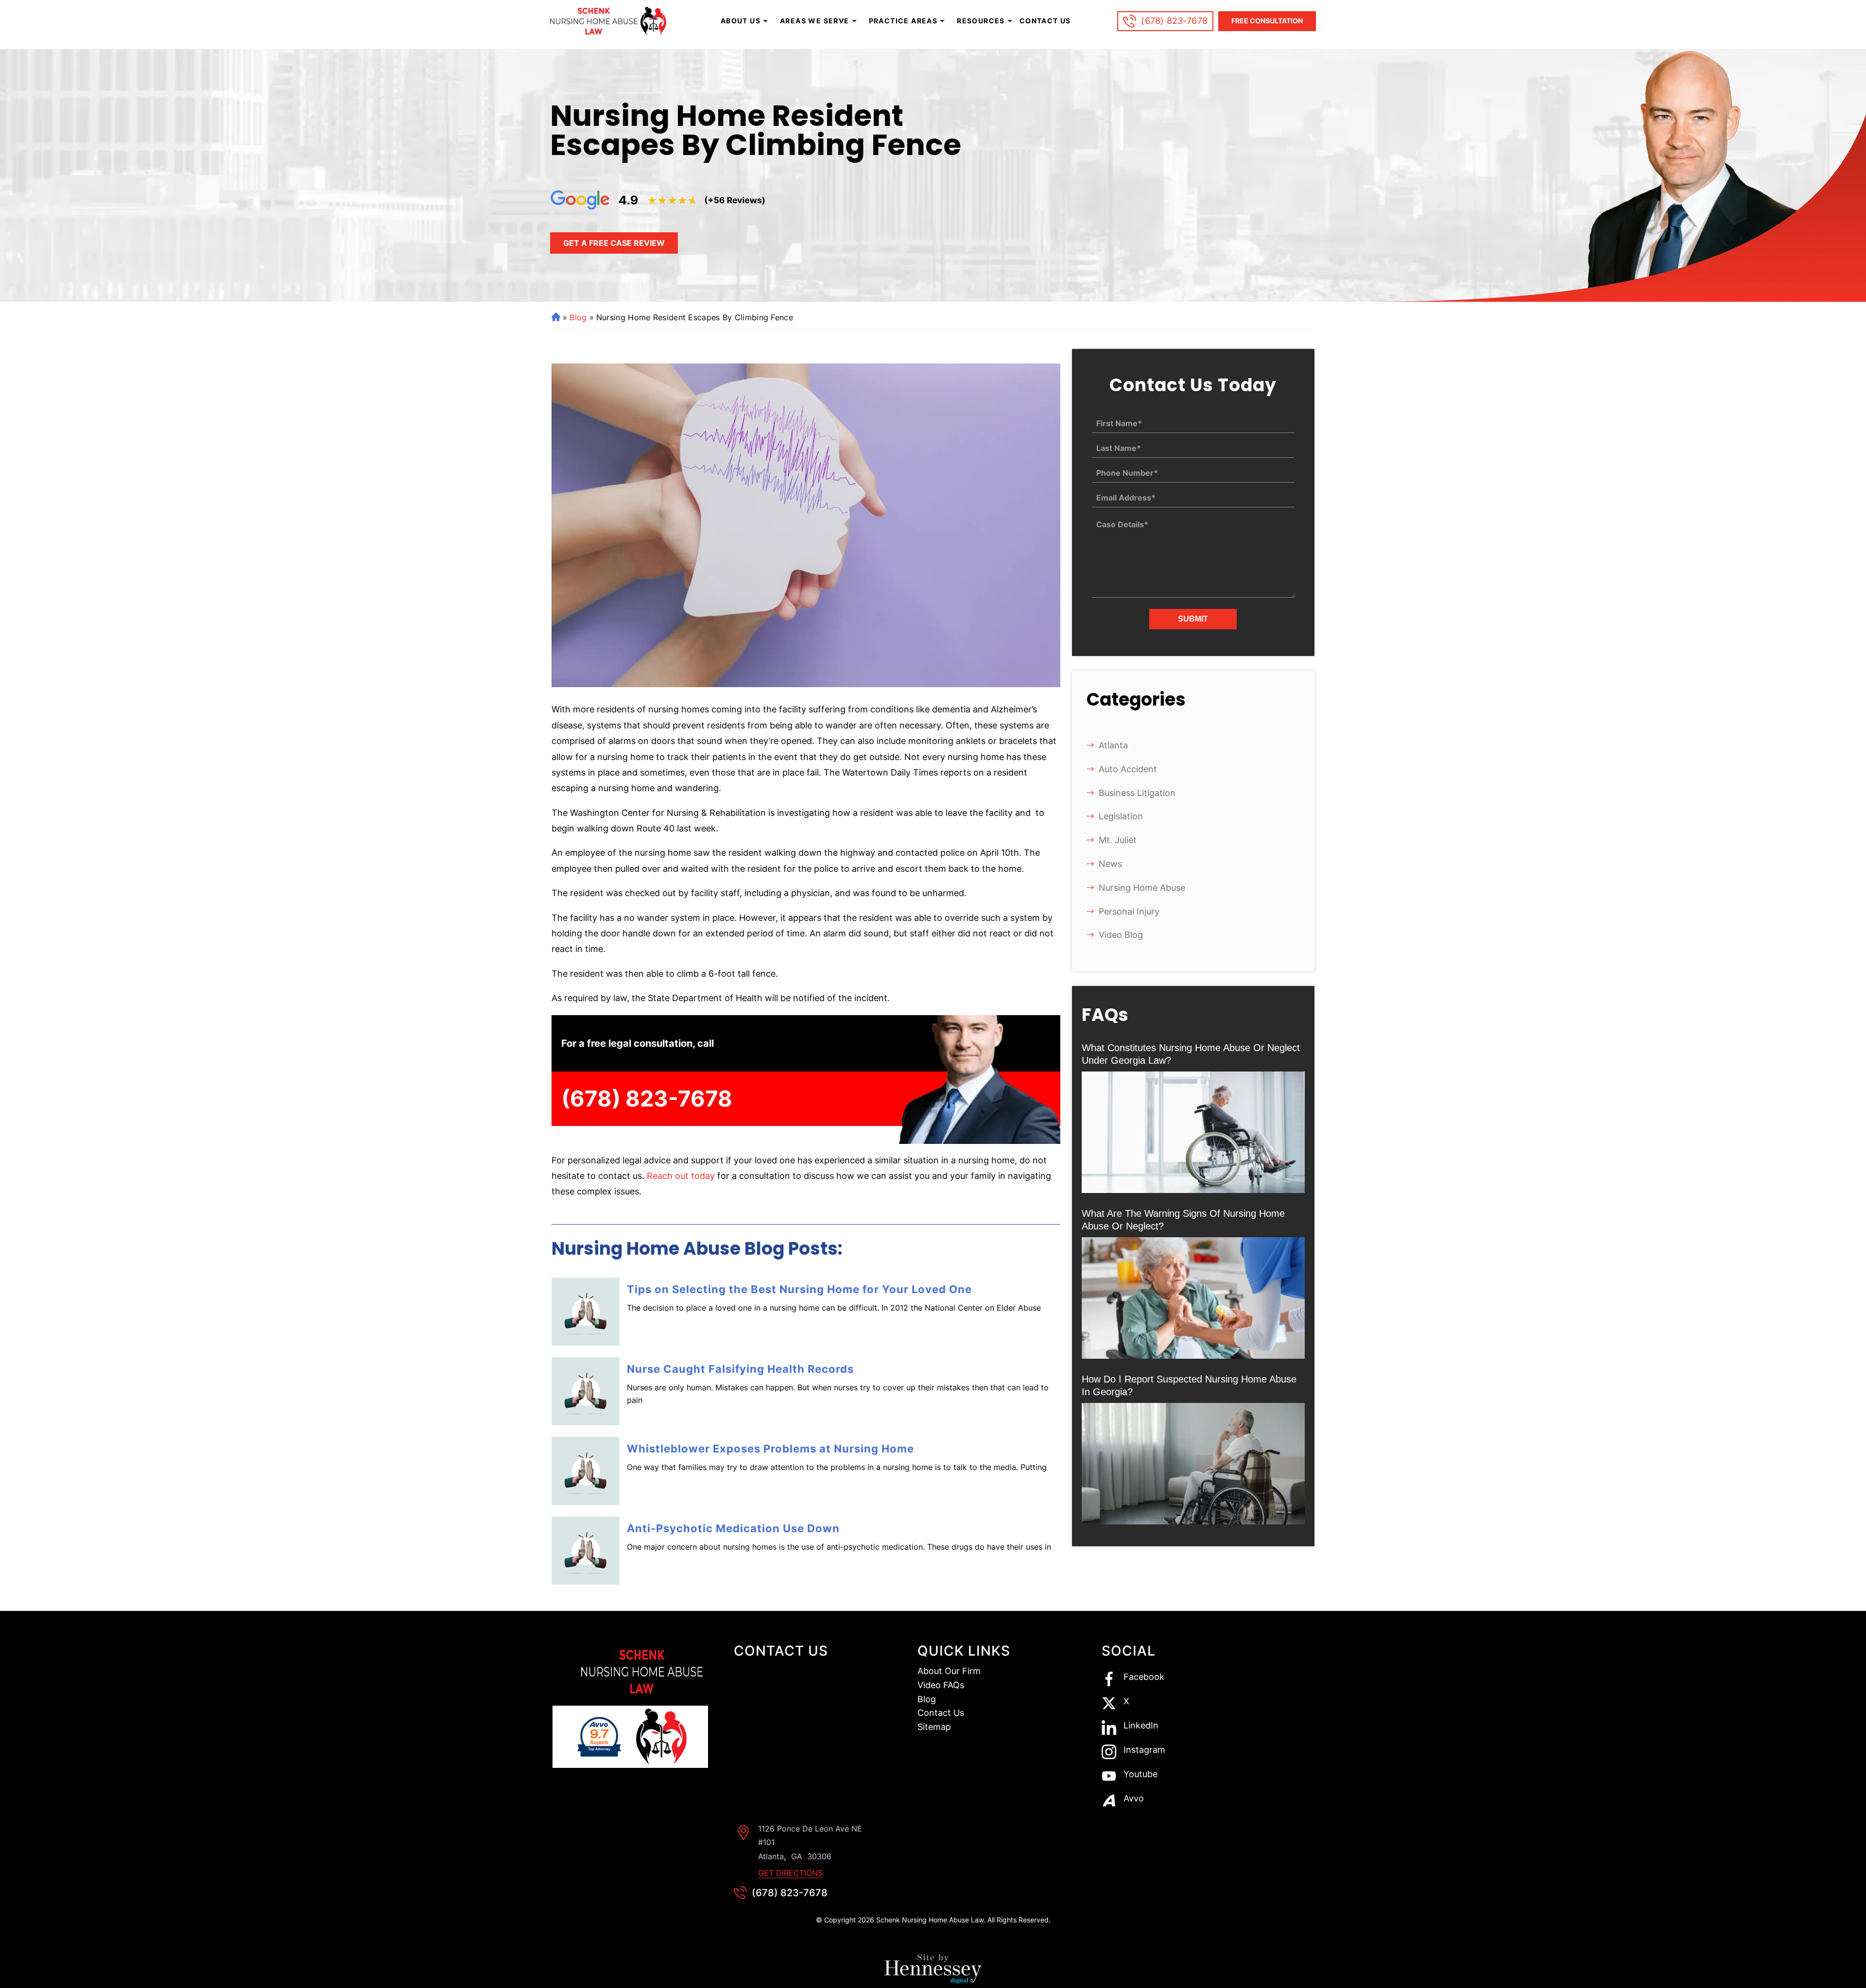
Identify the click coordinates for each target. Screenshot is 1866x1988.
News (1110, 864)
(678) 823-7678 (1174, 21)
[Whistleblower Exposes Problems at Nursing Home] (586, 1471)
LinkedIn (1141, 1726)
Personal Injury (1129, 911)
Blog (578, 317)
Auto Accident (1128, 769)
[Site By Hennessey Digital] (933, 1971)
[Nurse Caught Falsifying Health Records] (586, 1391)
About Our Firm (949, 1671)
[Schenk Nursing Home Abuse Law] (610, 21)
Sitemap (934, 1727)
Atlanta (1113, 745)
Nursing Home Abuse (1142, 888)
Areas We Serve (815, 21)
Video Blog (1121, 935)
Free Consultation (1267, 21)
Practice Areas (903, 21)
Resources (981, 21)
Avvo (1134, 1799)
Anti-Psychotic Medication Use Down (733, 1528)
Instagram (1144, 1750)
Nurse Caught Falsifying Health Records (740, 1369)
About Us (741, 21)
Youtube (1140, 1774)
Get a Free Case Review (614, 243)
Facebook (1144, 1677)
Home (555, 317)
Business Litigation (1137, 793)
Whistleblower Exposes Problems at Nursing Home (770, 1449)
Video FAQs (941, 1685)
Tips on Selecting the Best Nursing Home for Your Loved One (799, 1289)
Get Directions (790, 1873)
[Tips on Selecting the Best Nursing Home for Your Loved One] (586, 1312)
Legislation (1121, 816)
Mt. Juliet (1118, 840)
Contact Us (1045, 21)
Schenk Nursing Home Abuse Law (930, 1920)
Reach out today (681, 1176)
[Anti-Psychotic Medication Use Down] (586, 1551)
